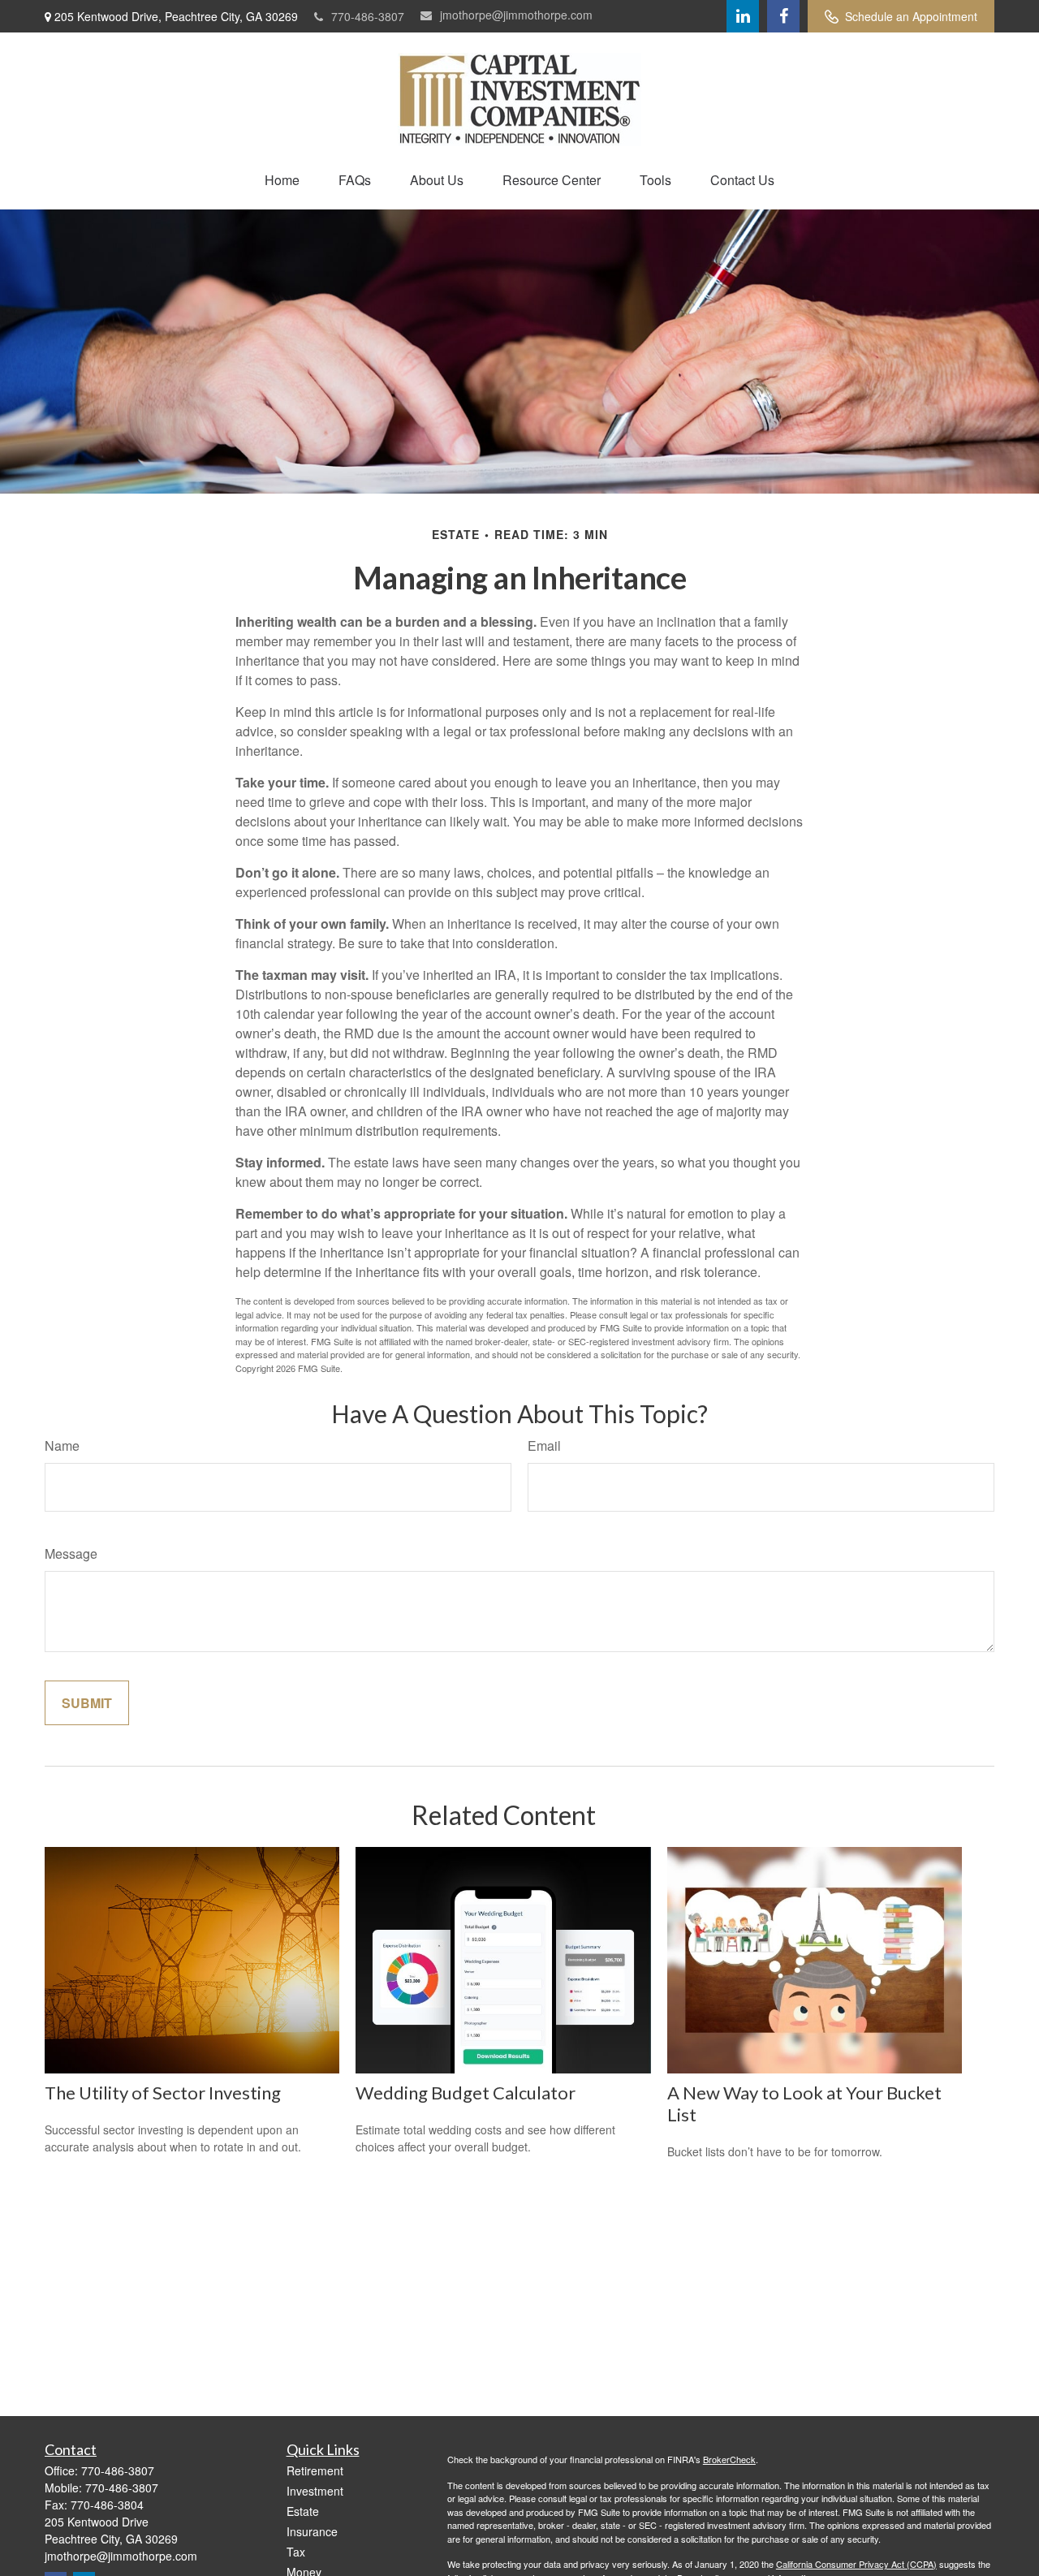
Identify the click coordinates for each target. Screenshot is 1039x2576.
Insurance (312, 2531)
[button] (282, 180)
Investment (315, 2491)
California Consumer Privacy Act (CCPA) (856, 2564)
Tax (296, 2552)
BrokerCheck (729, 2459)
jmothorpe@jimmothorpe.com (516, 15)
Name (62, 1445)
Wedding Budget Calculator (466, 2093)
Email (544, 1445)
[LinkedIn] (743, 16)
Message (71, 1553)
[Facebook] (783, 16)
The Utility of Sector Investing (163, 2093)
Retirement (315, 2470)
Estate (303, 2511)
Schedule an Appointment (911, 16)
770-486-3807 (368, 16)
